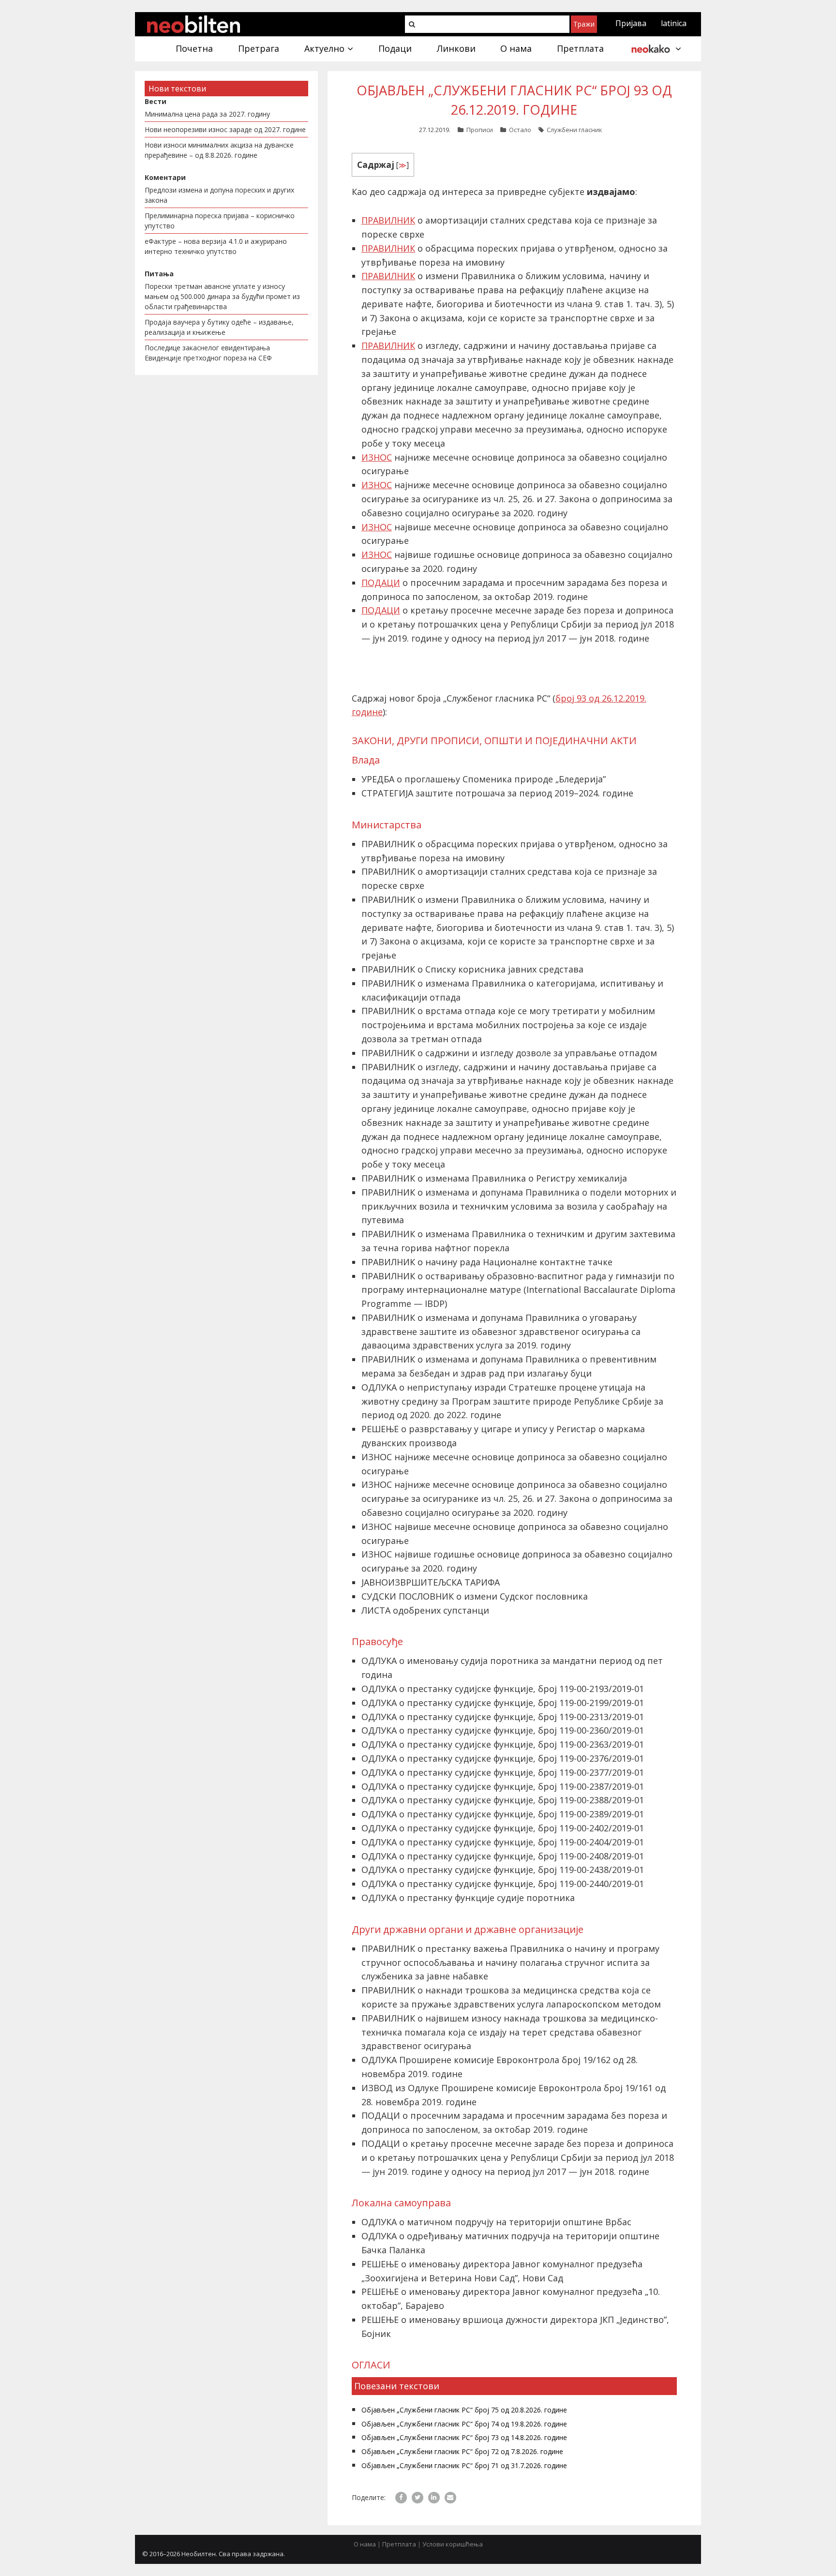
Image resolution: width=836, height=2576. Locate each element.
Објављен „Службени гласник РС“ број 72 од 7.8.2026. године (462, 2451)
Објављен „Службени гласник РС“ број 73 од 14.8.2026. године (464, 2437)
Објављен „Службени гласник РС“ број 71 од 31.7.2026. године (464, 2465)
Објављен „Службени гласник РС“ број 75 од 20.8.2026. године (464, 2410)
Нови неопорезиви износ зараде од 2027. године (225, 129)
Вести (156, 101)
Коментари (165, 177)
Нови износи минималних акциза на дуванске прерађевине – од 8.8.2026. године (219, 150)
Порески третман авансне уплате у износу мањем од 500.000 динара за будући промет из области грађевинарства (222, 296)
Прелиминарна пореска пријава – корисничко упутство (220, 221)
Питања (159, 274)
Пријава (631, 23)
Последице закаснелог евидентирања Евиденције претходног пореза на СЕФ (208, 353)
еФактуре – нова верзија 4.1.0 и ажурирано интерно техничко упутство (216, 246)
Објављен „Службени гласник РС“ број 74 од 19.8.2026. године (464, 2424)
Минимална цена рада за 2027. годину (207, 114)
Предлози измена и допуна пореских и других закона (219, 195)
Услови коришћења (453, 2544)
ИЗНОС (377, 457)
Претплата (399, 2544)
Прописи (480, 130)
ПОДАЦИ (381, 583)
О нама (365, 2544)
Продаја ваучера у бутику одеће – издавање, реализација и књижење (219, 327)
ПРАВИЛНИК (388, 220)
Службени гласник (575, 130)
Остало (520, 130)
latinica (674, 23)
